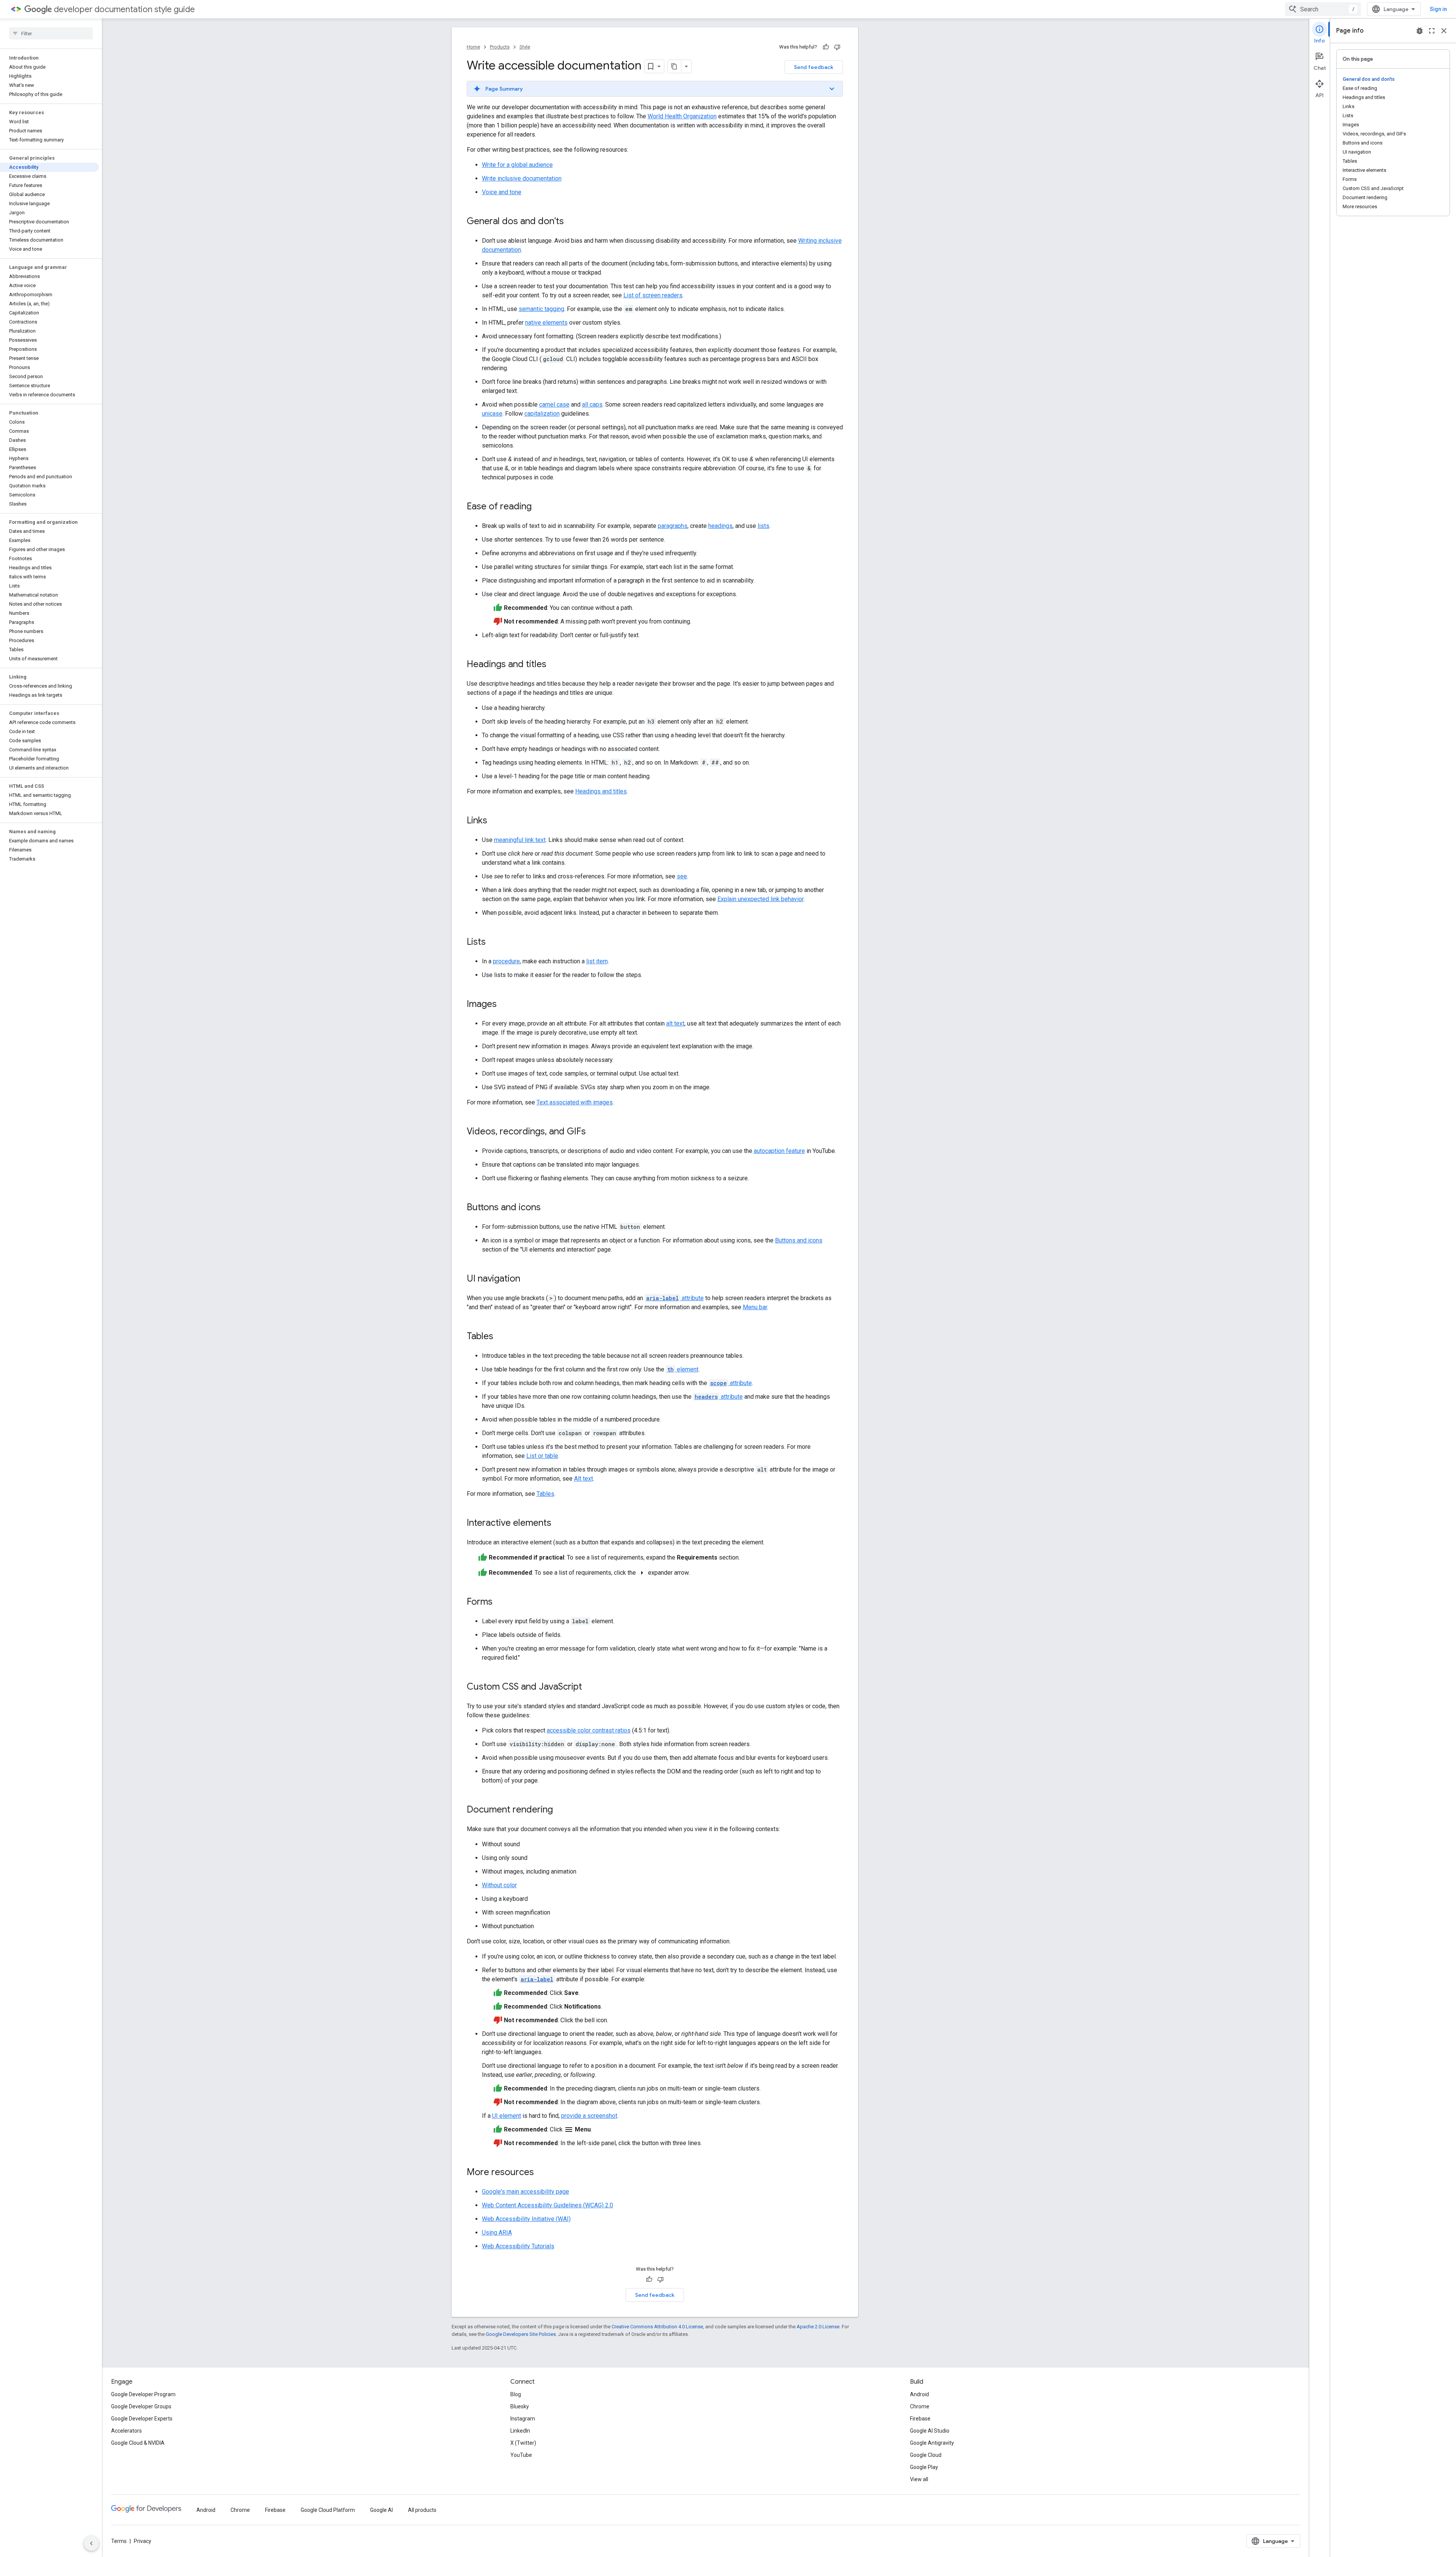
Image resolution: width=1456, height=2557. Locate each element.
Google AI (381, 2510)
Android (919, 2394)
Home (473, 47)
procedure (506, 961)
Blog (516, 2394)
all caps (592, 404)
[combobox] (1323, 9)
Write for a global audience (517, 165)
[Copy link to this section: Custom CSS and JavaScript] (590, 1687)
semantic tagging (541, 309)
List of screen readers (653, 295)
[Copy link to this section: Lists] (493, 942)
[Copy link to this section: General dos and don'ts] (571, 222)
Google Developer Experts (142, 2419)
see (682, 876)
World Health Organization (682, 116)
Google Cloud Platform (328, 2510)
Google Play (924, 2467)
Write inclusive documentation (522, 178)
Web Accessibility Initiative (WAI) (526, 2219)
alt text (675, 1023)
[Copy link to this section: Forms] (500, 1602)
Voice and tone (502, 192)
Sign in (1438, 9)
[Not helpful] (837, 47)
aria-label (537, 1979)
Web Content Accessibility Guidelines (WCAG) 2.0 (548, 2205)
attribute (675, 1298)
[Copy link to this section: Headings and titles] (554, 665)
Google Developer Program (143, 2394)
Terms (119, 2541)
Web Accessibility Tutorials (518, 2246)
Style (525, 47)
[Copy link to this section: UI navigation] (528, 1279)
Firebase (920, 2419)
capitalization (542, 414)
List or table (542, 1456)
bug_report (1420, 31)
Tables (545, 1494)
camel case (554, 404)
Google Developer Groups (141, 2406)
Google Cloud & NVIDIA (138, 2443)
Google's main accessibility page (526, 2192)
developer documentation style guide (124, 9)
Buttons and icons (799, 1240)
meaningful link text (520, 840)
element (683, 1369)
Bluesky (520, 2406)
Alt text (584, 1479)
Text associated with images (575, 1102)
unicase (492, 414)
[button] (655, 89)
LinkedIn (520, 2431)
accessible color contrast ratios (589, 1730)
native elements (546, 323)
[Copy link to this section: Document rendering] (560, 1810)
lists (763, 526)
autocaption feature (779, 1151)
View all (919, 2479)
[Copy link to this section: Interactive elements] (559, 1524)
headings (720, 526)
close (1444, 31)
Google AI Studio (930, 2431)
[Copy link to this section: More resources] (541, 2173)
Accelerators (126, 2431)
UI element (507, 2116)
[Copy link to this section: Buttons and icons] (548, 1208)
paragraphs (673, 526)
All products (422, 2510)
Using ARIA (497, 2233)
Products (500, 47)
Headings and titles (601, 791)
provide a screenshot (589, 2116)
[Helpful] (826, 47)
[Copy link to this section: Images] (504, 1005)
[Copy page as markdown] (675, 66)
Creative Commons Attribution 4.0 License (657, 2327)
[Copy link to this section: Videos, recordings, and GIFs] (593, 1132)
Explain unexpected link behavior (760, 899)
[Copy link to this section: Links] (495, 821)
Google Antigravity (932, 2443)
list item (597, 961)
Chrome (920, 2406)
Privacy (143, 2541)
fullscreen (1432, 31)
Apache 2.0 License (818, 2327)
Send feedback (814, 67)
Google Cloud (926, 2455)
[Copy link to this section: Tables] (501, 1337)
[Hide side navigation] (91, 2543)
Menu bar (755, 1307)
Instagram (523, 2419)
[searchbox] (51, 33)
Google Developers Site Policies (521, 2334)
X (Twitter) (523, 2443)
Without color (499, 1885)
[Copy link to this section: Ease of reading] (539, 507)
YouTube (521, 2455)
